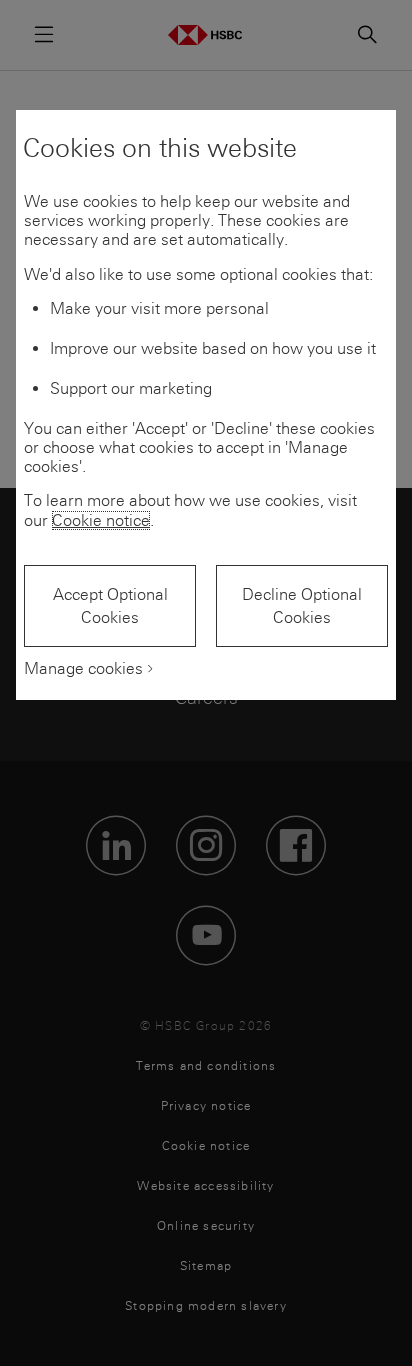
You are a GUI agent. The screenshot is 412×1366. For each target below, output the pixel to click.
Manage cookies (83, 668)
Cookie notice (101, 520)
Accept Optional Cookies (110, 606)
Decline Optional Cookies (302, 606)
